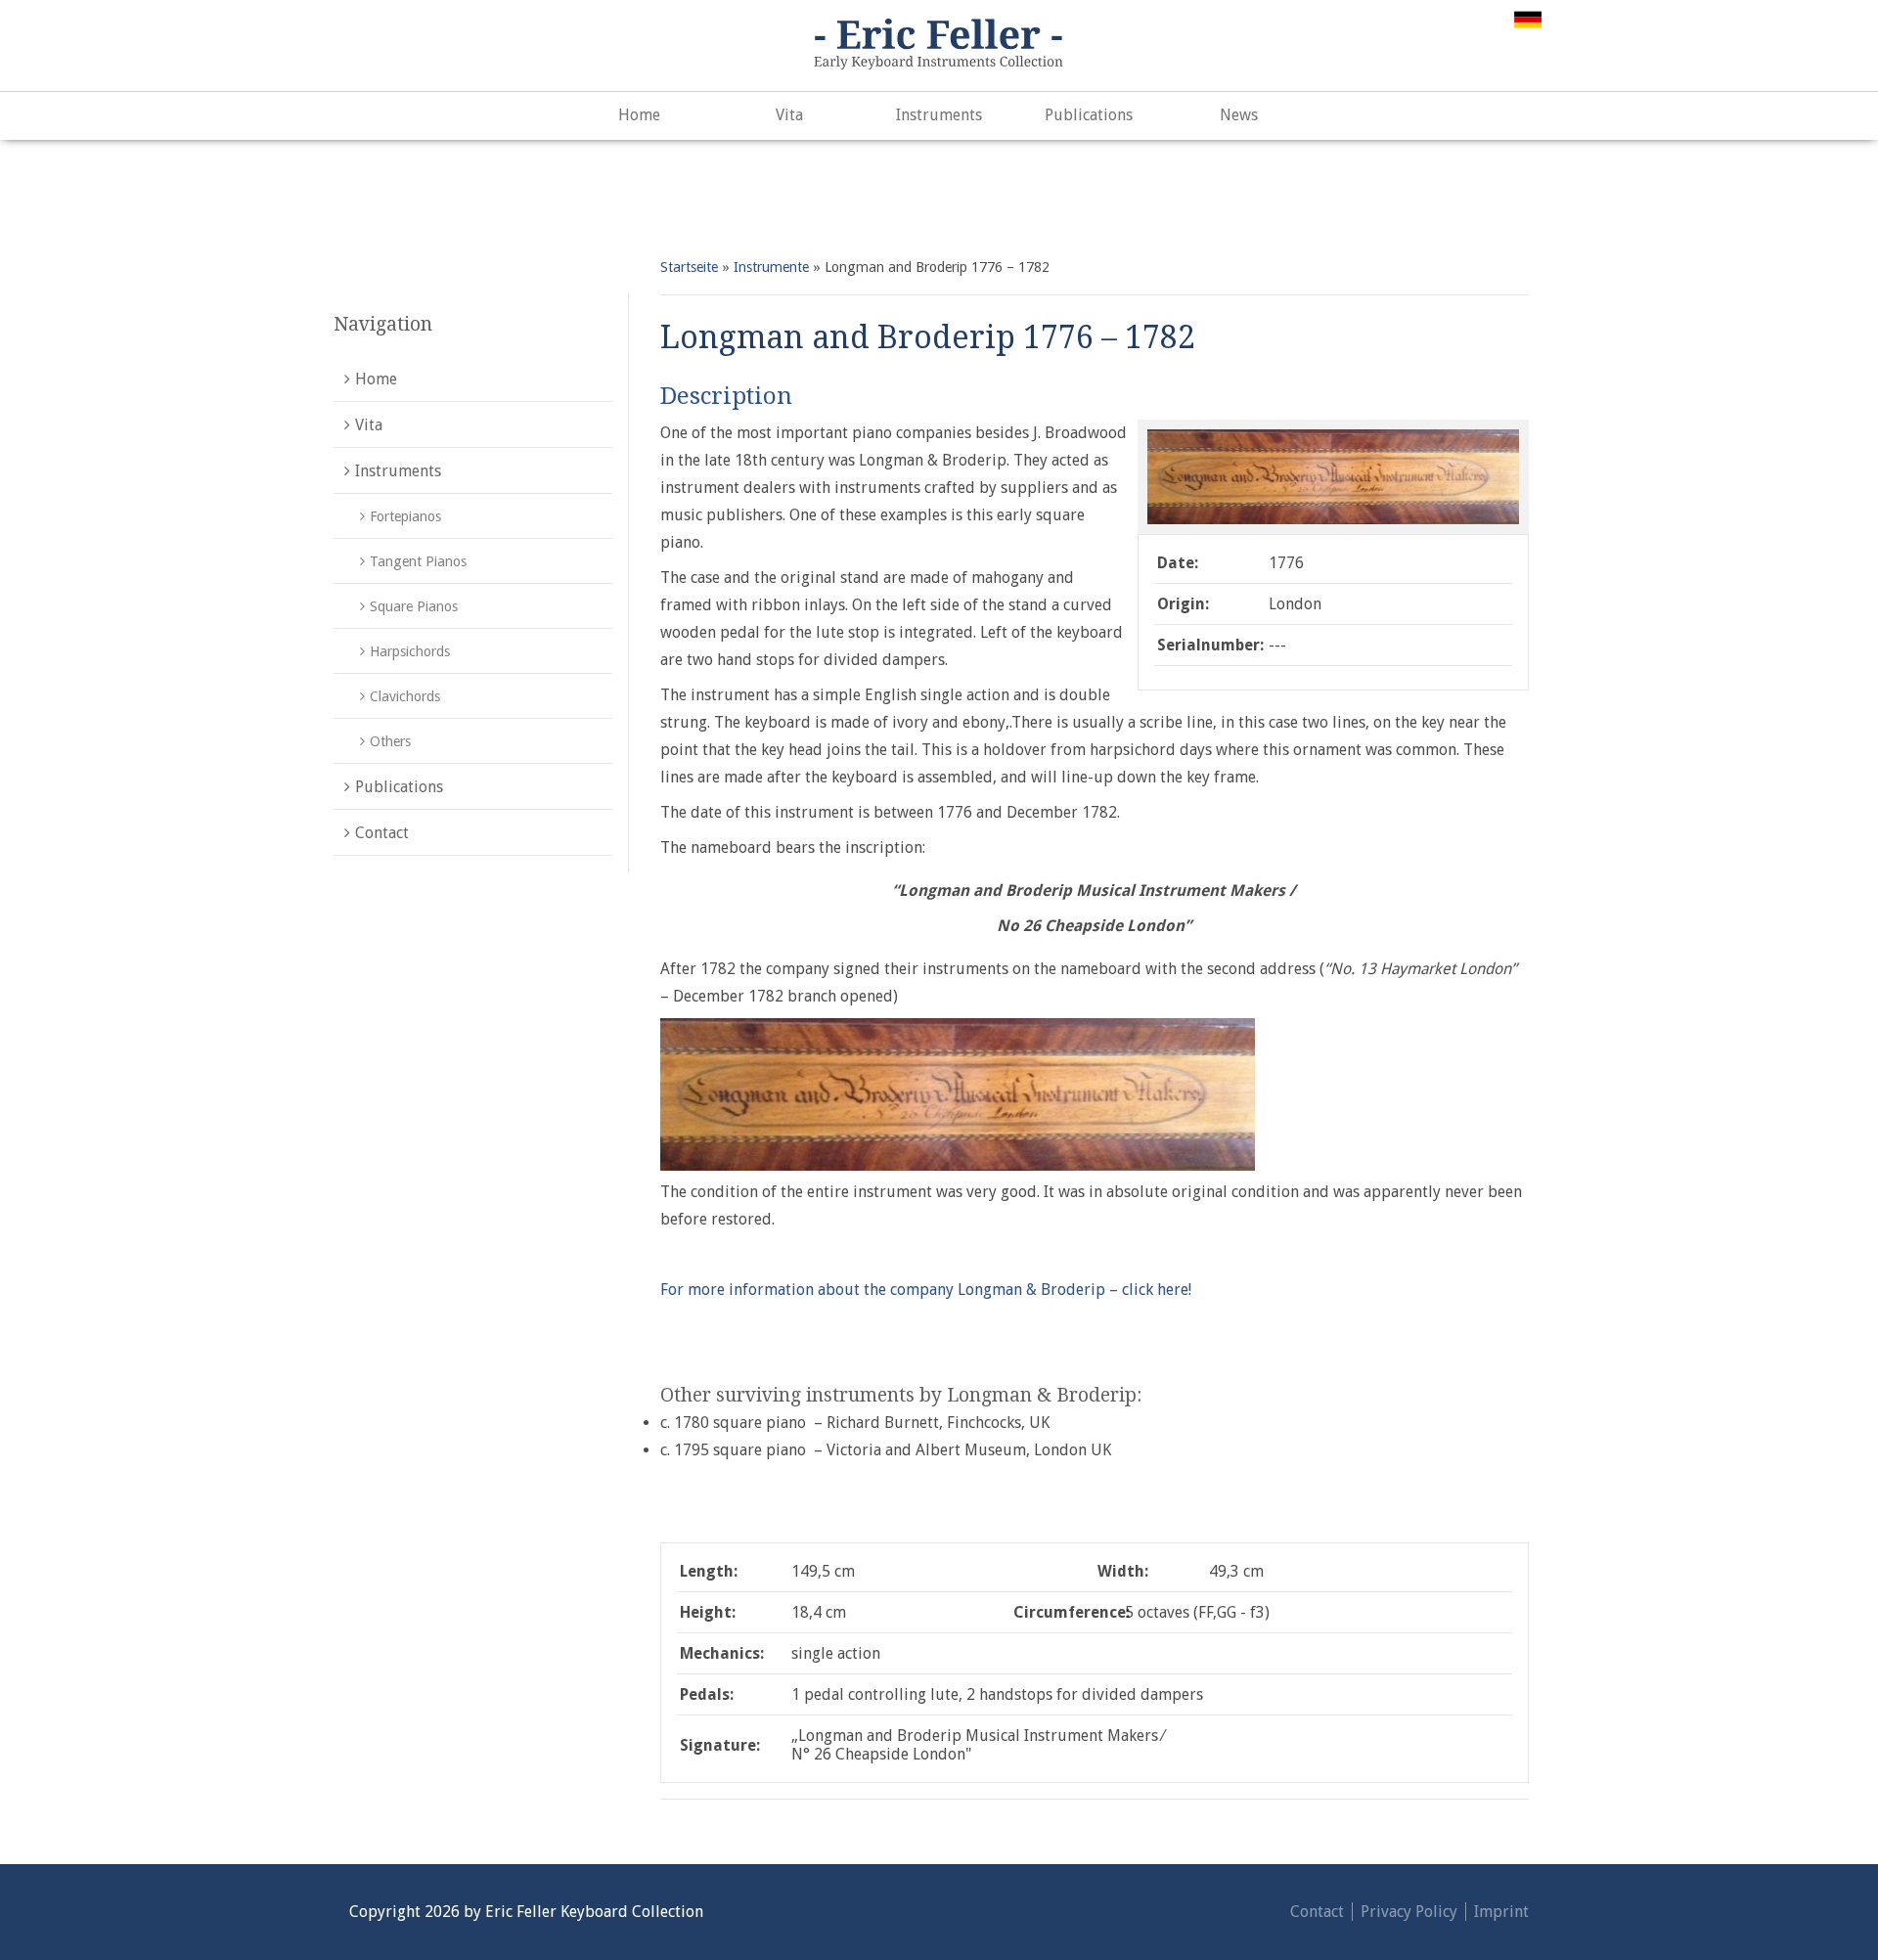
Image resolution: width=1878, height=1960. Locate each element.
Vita (789, 115)
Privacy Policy (1409, 1912)
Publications (1089, 115)
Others (390, 741)
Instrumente (771, 267)
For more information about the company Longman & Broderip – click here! (926, 1290)
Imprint (1501, 1912)
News (1239, 115)
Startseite (689, 267)
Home (639, 115)
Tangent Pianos (418, 561)
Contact (382, 833)
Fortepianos (405, 516)
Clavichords (405, 696)
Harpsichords (410, 651)
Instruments (939, 115)
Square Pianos (414, 606)
